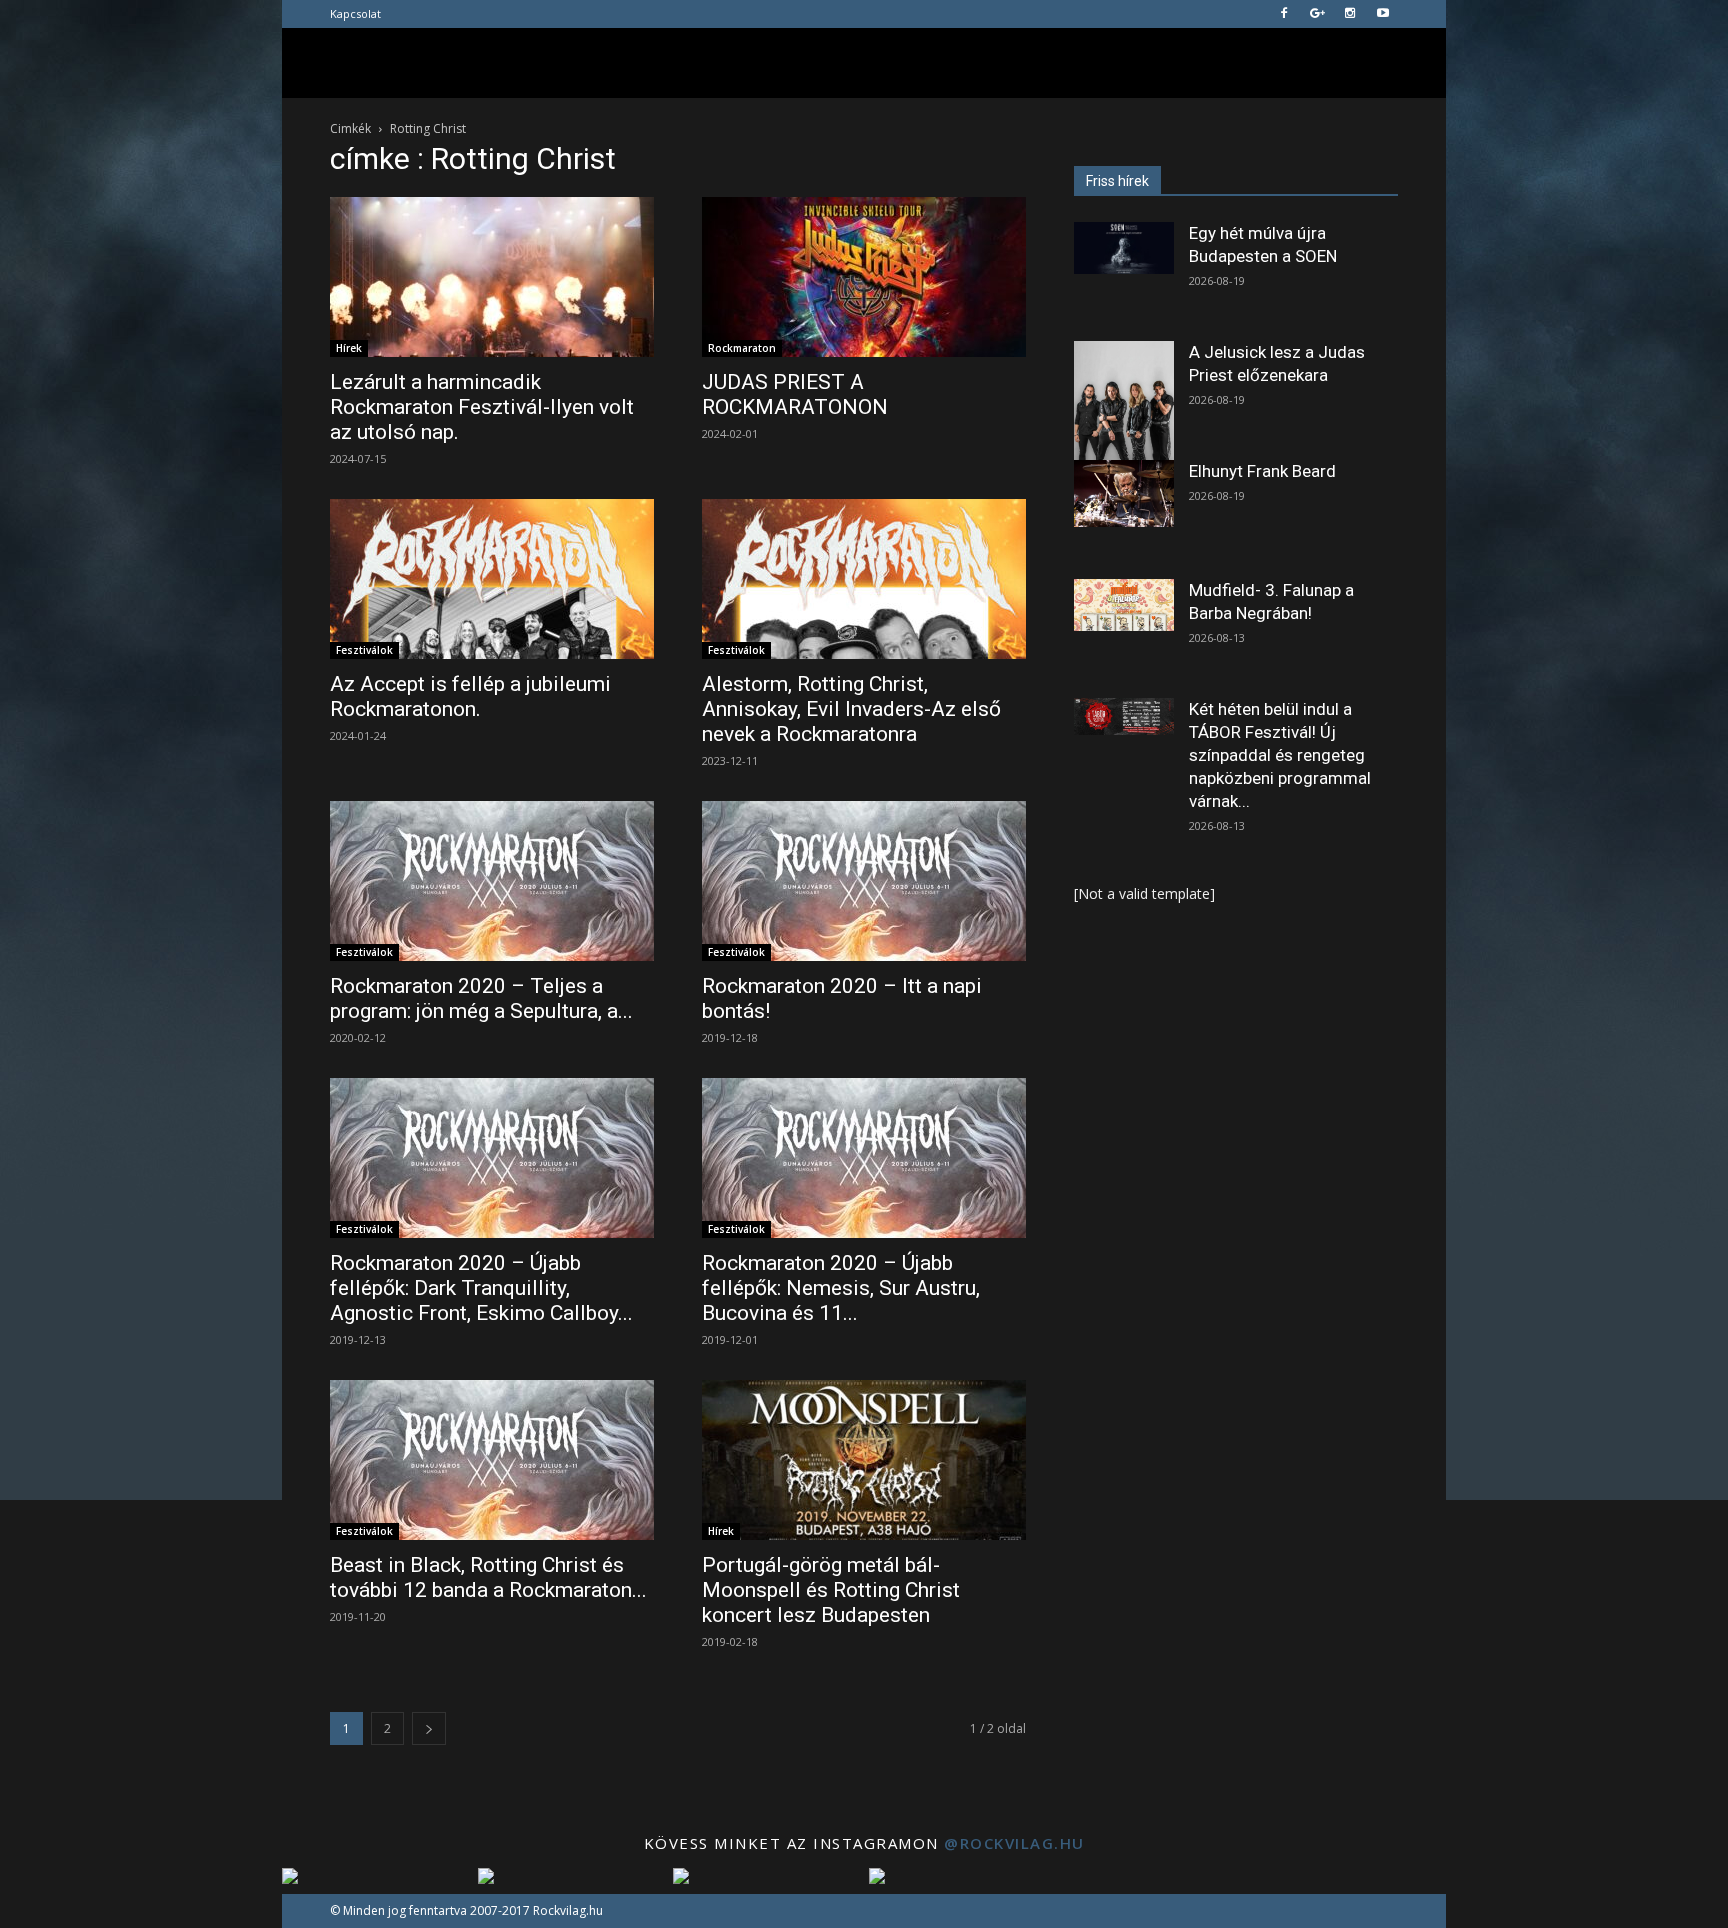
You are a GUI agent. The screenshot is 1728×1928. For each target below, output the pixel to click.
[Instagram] (1350, 14)
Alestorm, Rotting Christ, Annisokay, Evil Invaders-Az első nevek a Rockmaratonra (851, 709)
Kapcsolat (355, 13)
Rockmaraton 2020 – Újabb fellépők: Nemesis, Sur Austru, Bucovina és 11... (841, 1288)
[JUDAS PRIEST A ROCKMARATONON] (864, 277)
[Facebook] (1284, 14)
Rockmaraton (742, 348)
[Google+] (1317, 14)
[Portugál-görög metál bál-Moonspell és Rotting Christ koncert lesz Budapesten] (864, 1460)
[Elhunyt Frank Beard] (1124, 493)
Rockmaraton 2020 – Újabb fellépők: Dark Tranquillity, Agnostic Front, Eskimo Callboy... (481, 1288)
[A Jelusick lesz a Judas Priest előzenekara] (1124, 403)
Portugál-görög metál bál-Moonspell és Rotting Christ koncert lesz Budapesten (831, 1590)
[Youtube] (1383, 14)
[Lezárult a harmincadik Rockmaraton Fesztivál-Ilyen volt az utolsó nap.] (492, 277)
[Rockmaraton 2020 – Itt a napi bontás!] (864, 881)
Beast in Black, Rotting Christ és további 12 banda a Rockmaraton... (488, 1577)
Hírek (349, 348)
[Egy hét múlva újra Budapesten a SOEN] (1124, 248)
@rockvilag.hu (1014, 1843)
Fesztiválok (364, 650)
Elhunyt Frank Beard (1262, 471)
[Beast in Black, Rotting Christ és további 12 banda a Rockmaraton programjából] (492, 1460)
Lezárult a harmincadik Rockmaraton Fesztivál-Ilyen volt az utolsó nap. (482, 407)
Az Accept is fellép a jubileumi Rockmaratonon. (470, 696)
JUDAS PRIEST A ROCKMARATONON (795, 394)
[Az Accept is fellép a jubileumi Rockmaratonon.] (492, 579)
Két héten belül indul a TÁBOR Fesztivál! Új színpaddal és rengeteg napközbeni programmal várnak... (1280, 755)
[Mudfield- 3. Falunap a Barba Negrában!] (1124, 605)
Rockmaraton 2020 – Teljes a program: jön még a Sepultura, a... (481, 998)
